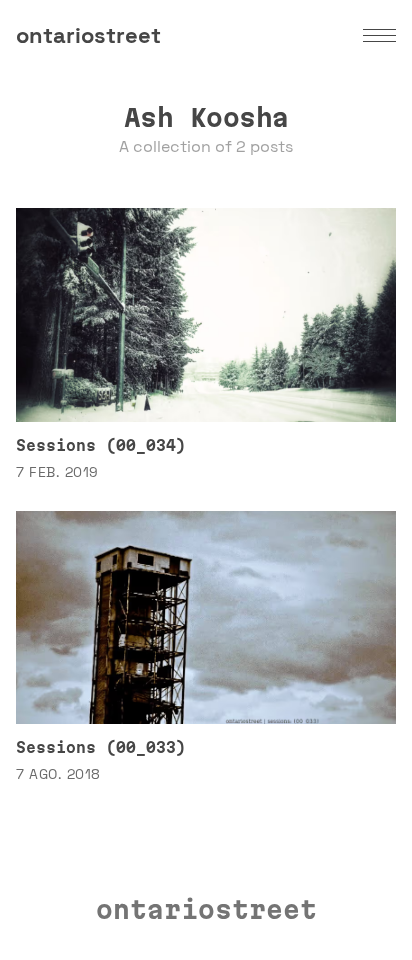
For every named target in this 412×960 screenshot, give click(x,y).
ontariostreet (88, 35)
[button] (379, 35)
